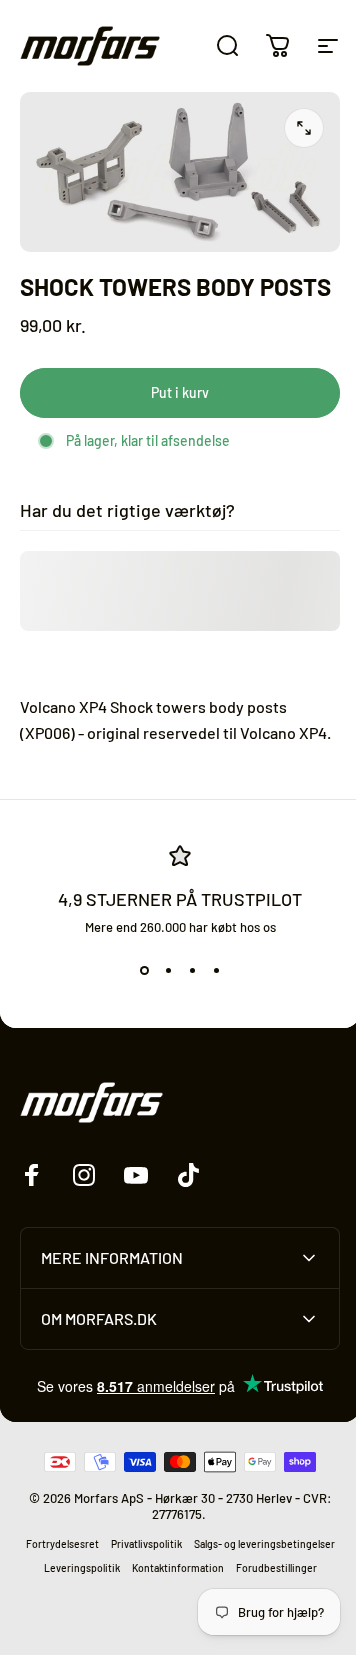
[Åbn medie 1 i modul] (304, 128)
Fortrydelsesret (131, 1592)
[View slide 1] (144, 971)
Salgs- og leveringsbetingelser (128, 1616)
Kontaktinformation (126, 1640)
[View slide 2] (168, 971)
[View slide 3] (192, 971)
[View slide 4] (216, 971)
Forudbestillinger (224, 1640)
